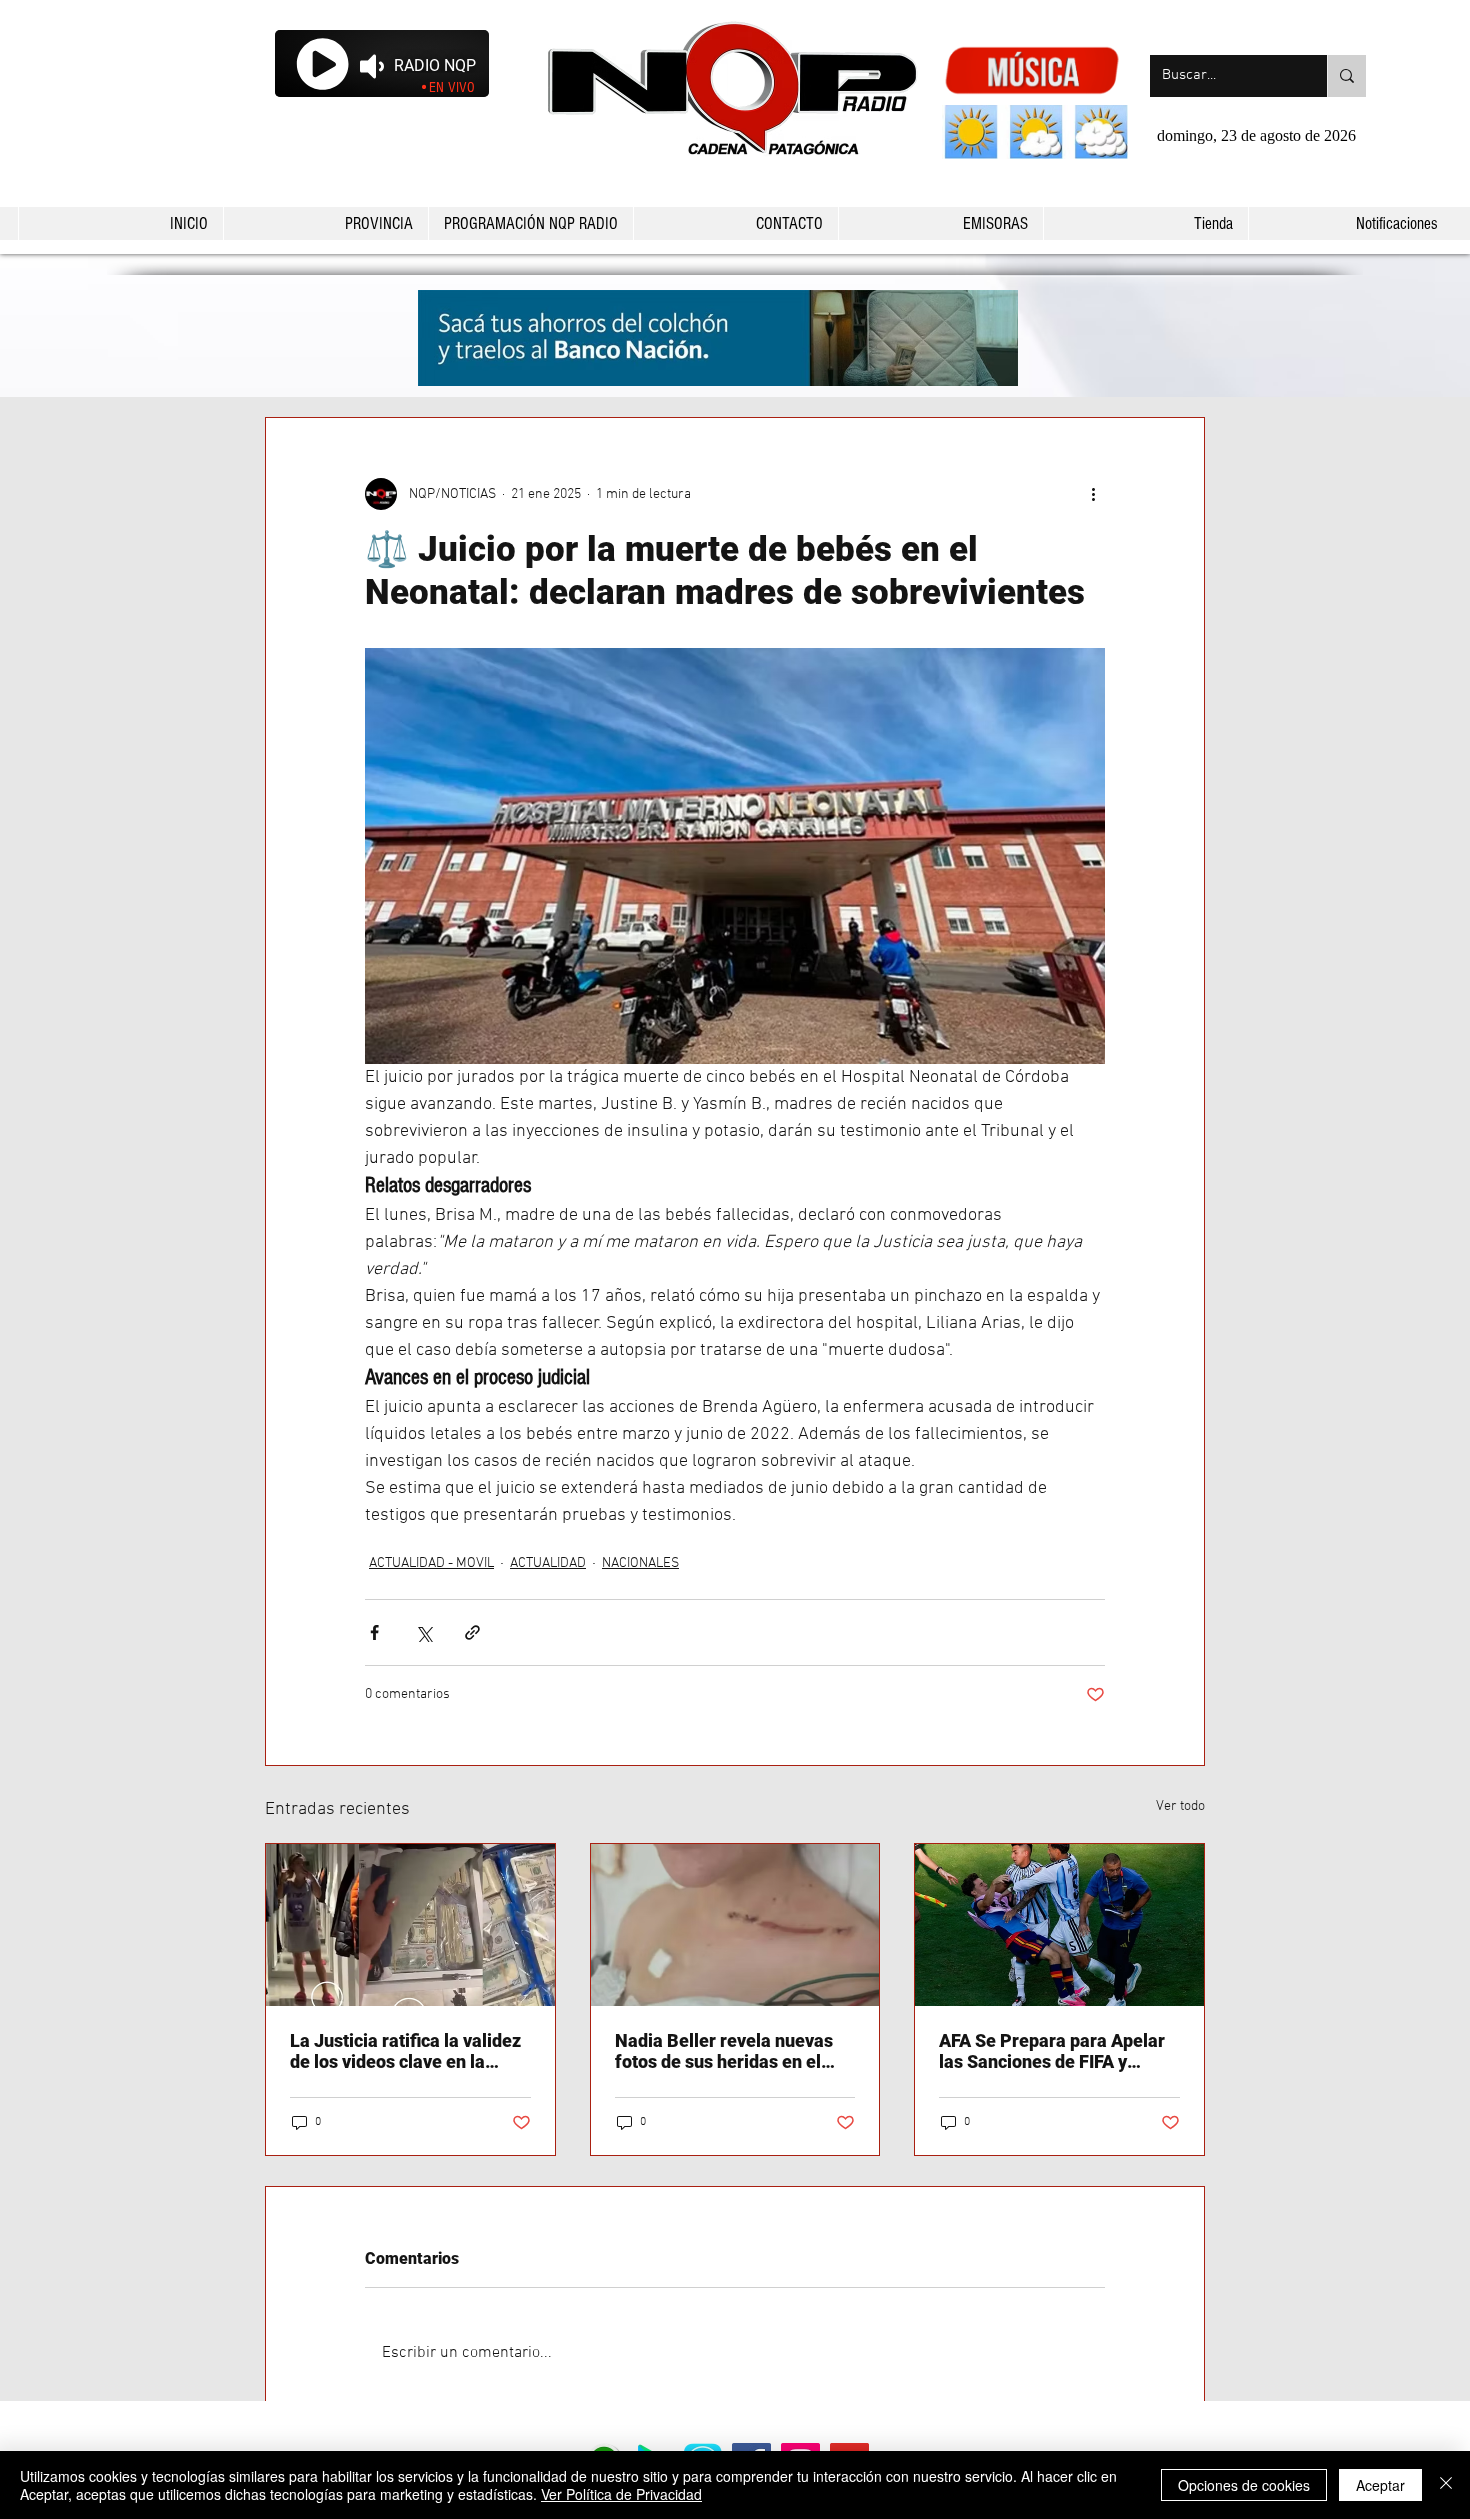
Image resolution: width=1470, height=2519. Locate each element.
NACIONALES (640, 1563)
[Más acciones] (1093, 494)
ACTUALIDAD (548, 1563)
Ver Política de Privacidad (621, 2494)
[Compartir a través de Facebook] (374, 1632)
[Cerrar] (1446, 2485)
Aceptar (1380, 2485)
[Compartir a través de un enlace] (472, 1632)
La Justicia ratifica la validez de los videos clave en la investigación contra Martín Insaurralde (405, 2051)
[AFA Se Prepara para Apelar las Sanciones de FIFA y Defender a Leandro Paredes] (1059, 1925)
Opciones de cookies (1244, 2485)
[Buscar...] (1346, 76)
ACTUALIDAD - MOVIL (431, 1563)
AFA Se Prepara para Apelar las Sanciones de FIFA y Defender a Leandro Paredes (1055, 2051)
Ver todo (1180, 1806)
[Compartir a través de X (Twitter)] (423, 1632)
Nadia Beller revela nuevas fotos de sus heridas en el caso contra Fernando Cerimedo (724, 2051)
